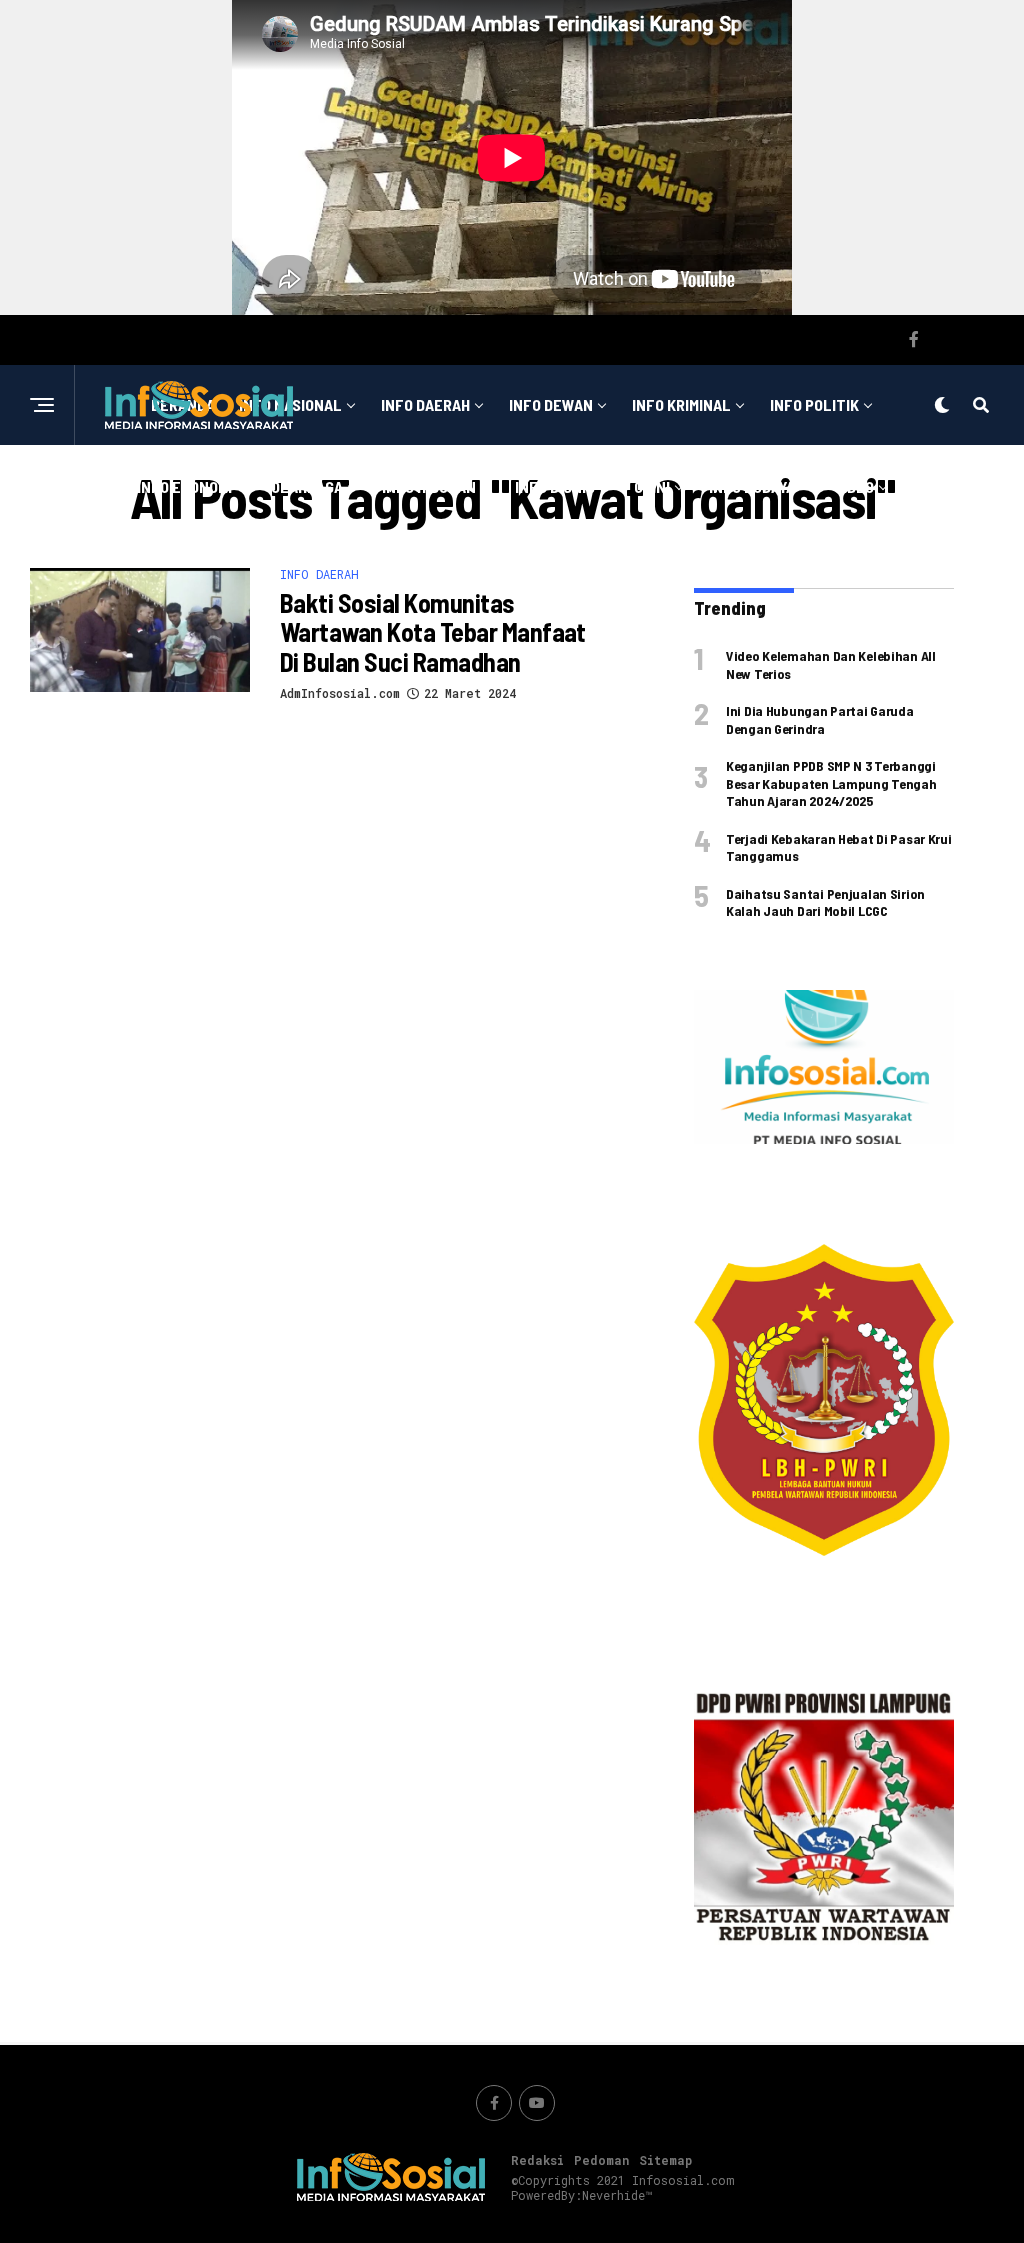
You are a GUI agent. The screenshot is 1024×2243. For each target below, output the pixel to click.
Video (854, 486)
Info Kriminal (681, 404)
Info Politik (814, 404)
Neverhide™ (617, 2195)
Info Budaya (752, 486)
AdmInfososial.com (340, 693)
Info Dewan (551, 404)
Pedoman (601, 2160)
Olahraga (307, 486)
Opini (652, 486)
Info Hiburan (429, 486)
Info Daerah (425, 404)
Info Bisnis (555, 486)
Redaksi (537, 2160)
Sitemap (665, 2160)
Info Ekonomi (184, 486)
